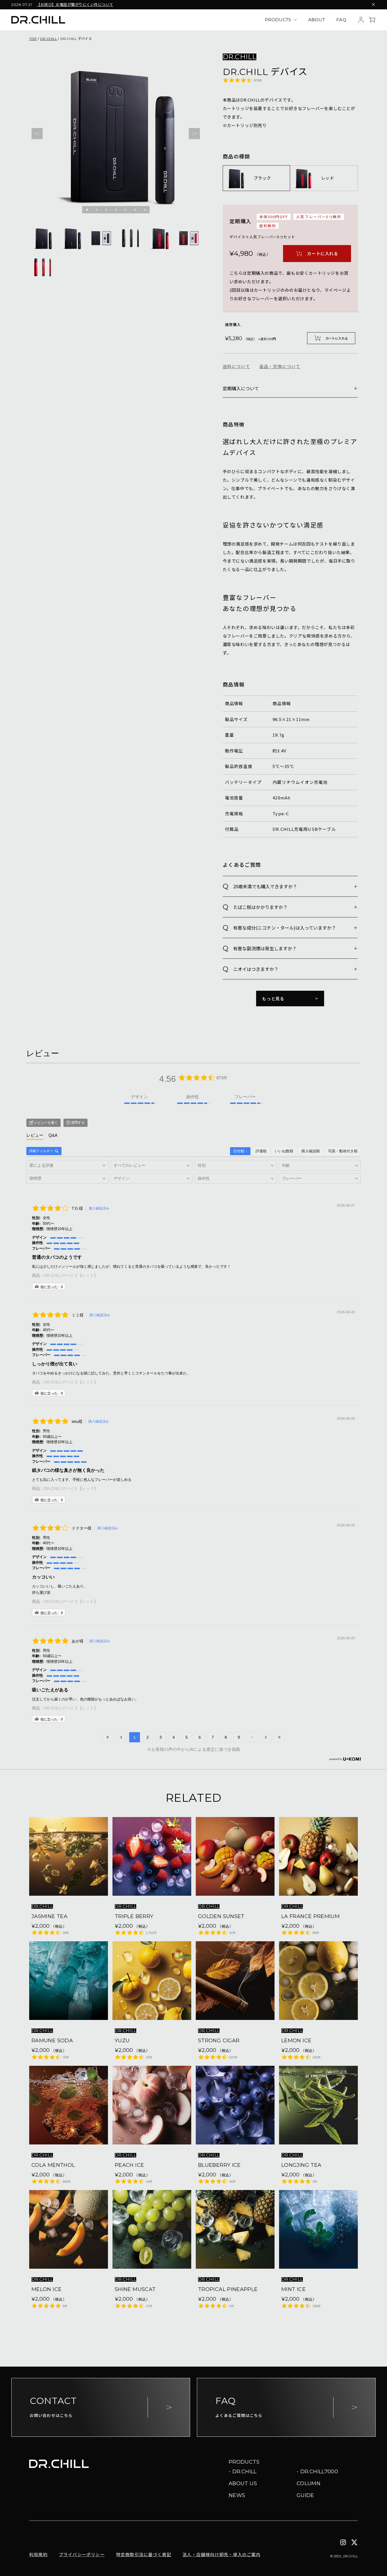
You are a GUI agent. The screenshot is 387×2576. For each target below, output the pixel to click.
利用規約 (38, 2554)
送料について (236, 366)
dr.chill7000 (319, 2472)
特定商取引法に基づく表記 (144, 2554)
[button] (87, 210)
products (278, 20)
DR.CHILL (49, 39)
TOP (33, 39)
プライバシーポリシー (82, 2554)
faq (341, 20)
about (317, 20)
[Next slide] (194, 134)
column (309, 2483)
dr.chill (244, 2472)
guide (305, 2495)
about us (243, 2483)
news (237, 2495)
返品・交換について (280, 366)
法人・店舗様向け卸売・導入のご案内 (221, 2554)
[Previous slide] (37, 134)
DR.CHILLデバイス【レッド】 (71, 1275)
